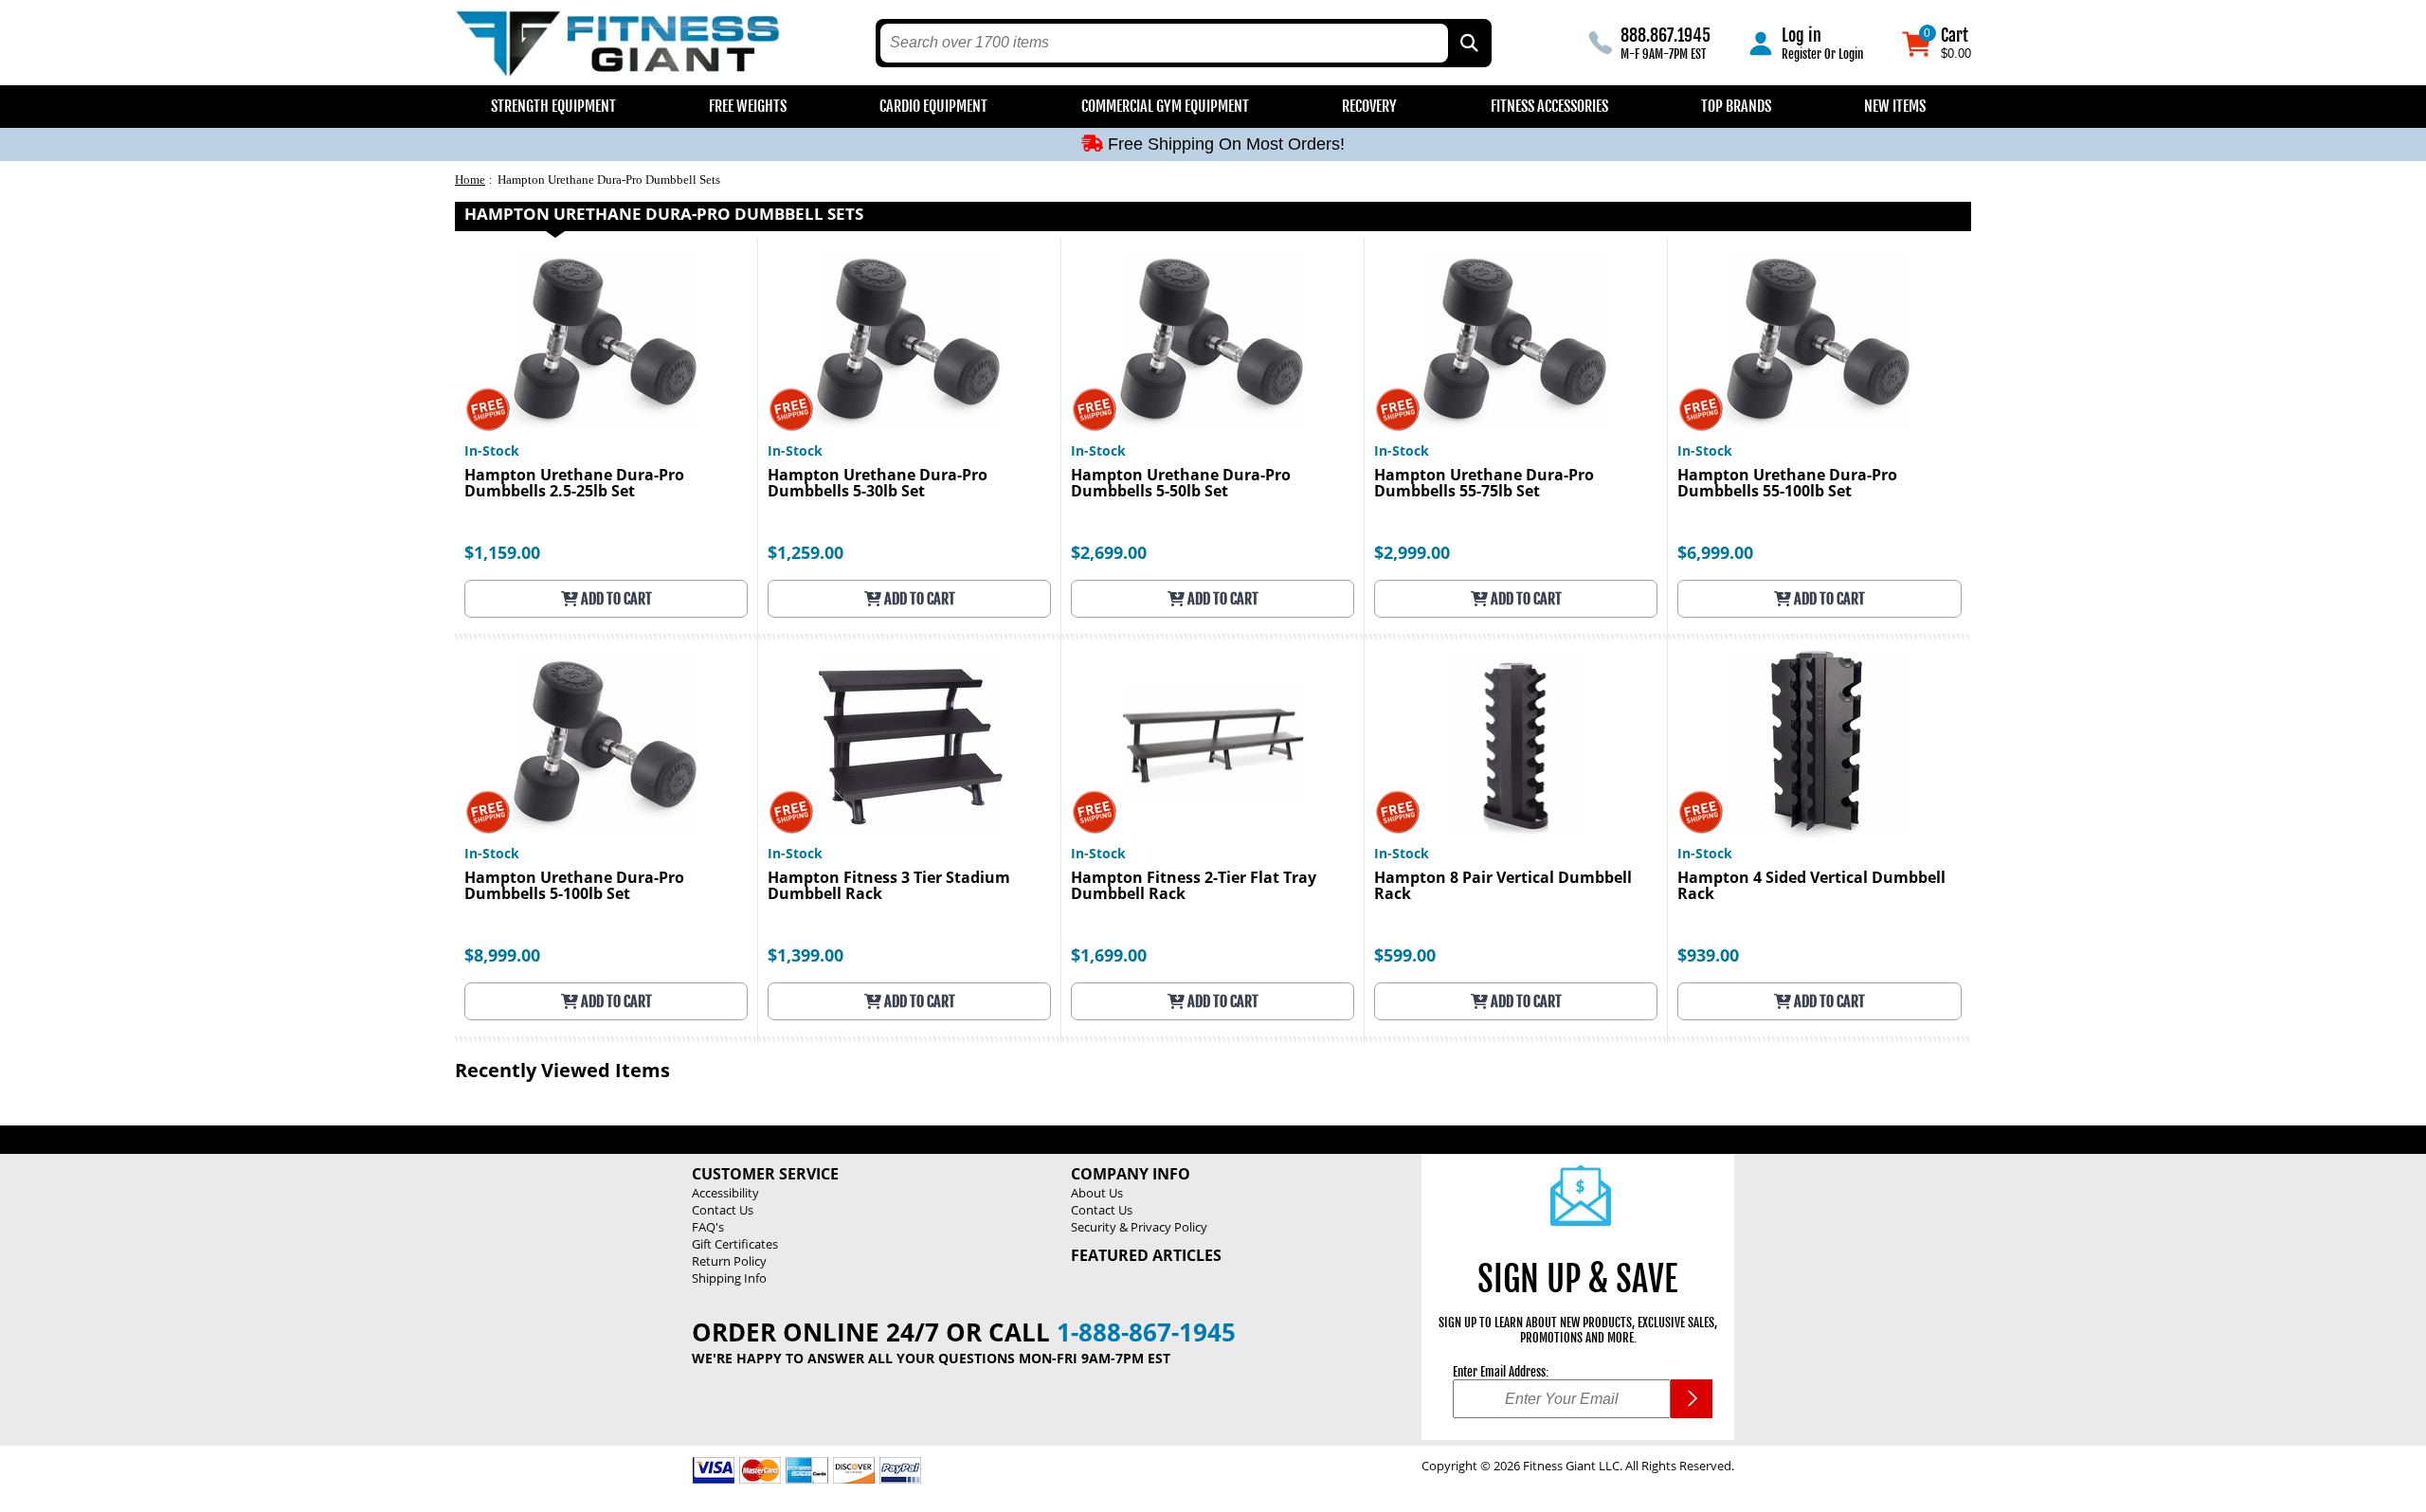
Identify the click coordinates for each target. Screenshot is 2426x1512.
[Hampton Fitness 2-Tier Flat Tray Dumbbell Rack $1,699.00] (1213, 742)
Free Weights (748, 106)
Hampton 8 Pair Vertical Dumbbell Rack (1503, 887)
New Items (1895, 106)
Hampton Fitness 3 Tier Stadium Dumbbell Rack (889, 887)
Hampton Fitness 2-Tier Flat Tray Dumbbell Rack (1194, 887)
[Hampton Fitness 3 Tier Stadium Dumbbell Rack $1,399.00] (909, 742)
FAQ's (708, 1227)
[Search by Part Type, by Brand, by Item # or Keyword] (1468, 43)
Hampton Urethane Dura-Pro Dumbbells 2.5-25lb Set (574, 484)
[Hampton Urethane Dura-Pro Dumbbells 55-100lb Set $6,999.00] (1819, 340)
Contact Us (723, 1210)
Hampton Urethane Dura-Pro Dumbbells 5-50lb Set (1181, 484)
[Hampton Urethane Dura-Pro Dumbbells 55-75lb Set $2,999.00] (1516, 340)
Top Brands (1736, 106)
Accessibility (725, 1193)
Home (470, 180)
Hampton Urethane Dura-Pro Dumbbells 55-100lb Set (1787, 484)
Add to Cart (615, 599)
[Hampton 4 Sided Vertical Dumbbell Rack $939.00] (1819, 742)
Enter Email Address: (1501, 1372)
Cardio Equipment (933, 106)
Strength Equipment (553, 106)
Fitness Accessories (1549, 106)
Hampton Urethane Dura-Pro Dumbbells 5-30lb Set (878, 484)
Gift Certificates (735, 1244)
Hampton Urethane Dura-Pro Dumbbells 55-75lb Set (1484, 484)
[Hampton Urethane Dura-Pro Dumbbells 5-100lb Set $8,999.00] (606, 742)
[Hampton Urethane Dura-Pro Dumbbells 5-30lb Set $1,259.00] (909, 340)
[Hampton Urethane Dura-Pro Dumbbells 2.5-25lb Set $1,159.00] (606, 340)
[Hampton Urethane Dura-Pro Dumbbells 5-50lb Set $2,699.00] (1213, 340)
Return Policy (729, 1261)
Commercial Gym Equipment (1165, 106)
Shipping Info (729, 1278)
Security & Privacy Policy (1139, 1227)
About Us (1097, 1193)
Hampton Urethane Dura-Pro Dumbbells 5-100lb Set (574, 887)
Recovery (1369, 106)
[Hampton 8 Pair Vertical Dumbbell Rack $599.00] (1516, 742)
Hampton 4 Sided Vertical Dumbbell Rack (1811, 887)
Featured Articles (1146, 1255)
